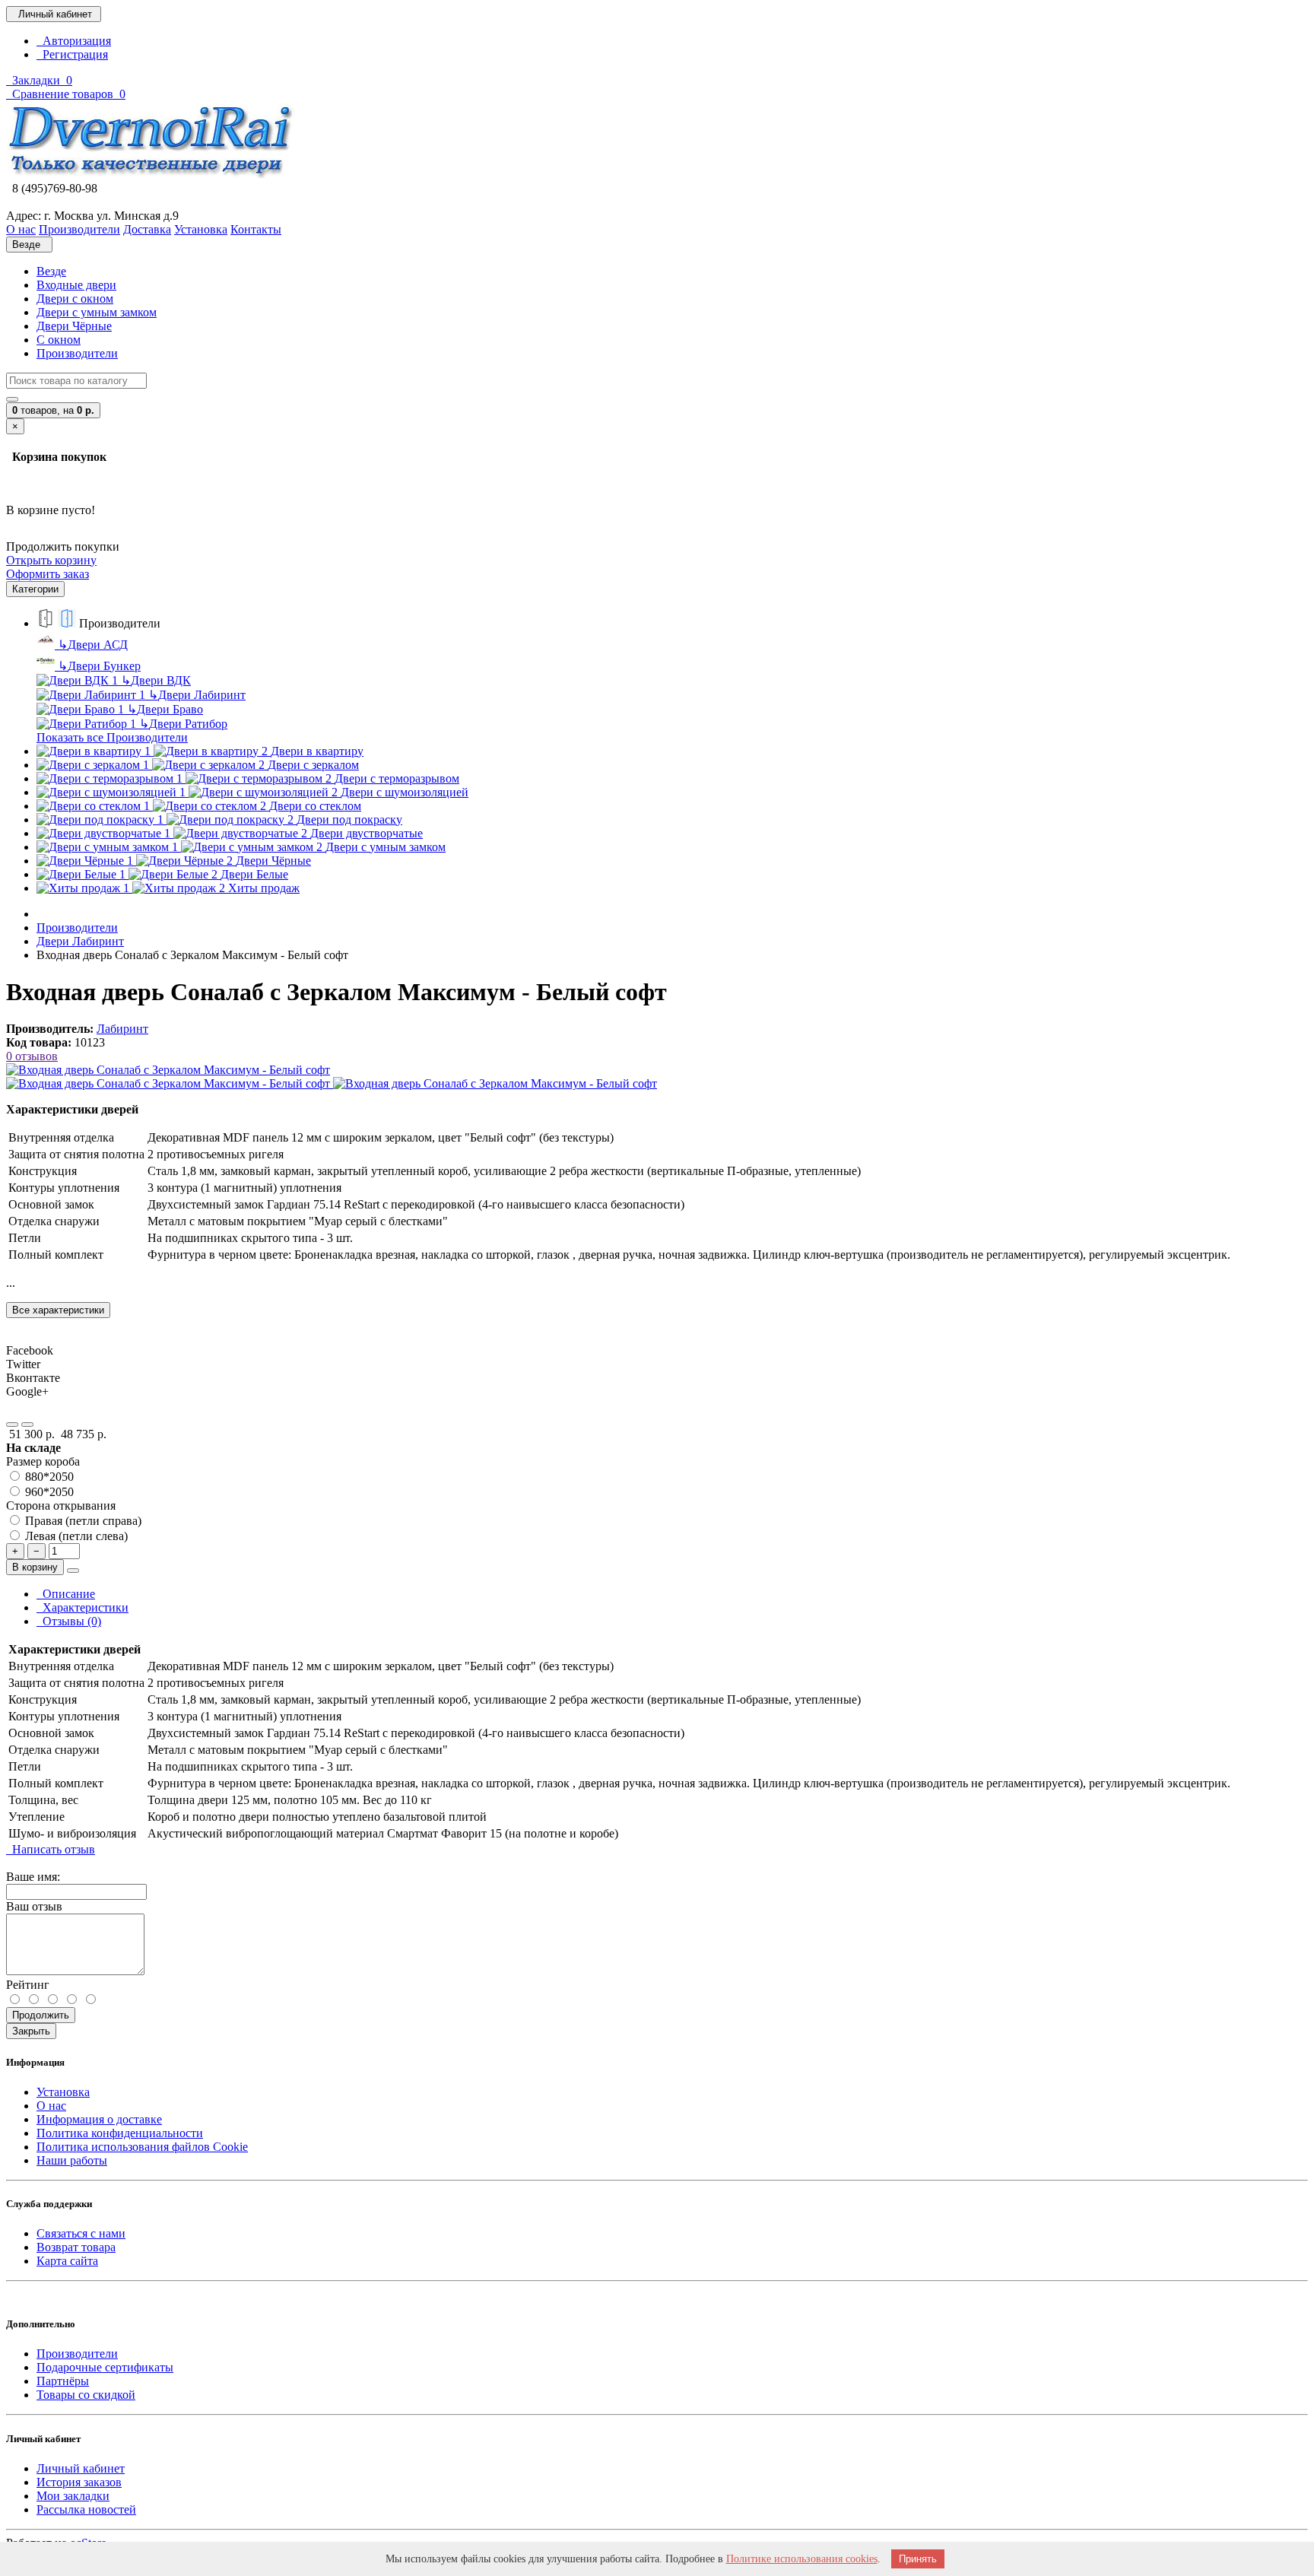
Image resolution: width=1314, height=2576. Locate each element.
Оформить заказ (48, 574)
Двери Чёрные (74, 326)
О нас (51, 2106)
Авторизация (74, 41)
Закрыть (31, 2031)
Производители (77, 353)
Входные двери (76, 285)
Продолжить (41, 2015)
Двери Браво (165, 709)
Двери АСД (93, 645)
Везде (51, 271)
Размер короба (43, 1461)
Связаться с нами (81, 2233)
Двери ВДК (156, 680)
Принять (918, 2559)
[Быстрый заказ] (73, 1571)
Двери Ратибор (183, 724)
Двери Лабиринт (197, 695)
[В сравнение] (27, 1425)
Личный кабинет (81, 2468)
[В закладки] (12, 1425)
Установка (63, 2092)
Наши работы (72, 2160)
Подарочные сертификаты (105, 2367)
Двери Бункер (99, 666)
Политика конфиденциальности (120, 2133)
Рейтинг (28, 1985)
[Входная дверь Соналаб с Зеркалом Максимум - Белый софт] (168, 1070)
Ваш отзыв (34, 1906)
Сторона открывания (61, 1506)
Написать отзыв (51, 1849)
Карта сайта (67, 2261)
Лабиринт (122, 1029)
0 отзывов (32, 1056)
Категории (35, 589)
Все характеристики (58, 1310)
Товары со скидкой (86, 2395)
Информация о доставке (99, 2119)
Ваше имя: (33, 1877)
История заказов (79, 2482)
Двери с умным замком (97, 312)
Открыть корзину (51, 560)
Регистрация (72, 54)
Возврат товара (76, 2247)
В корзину (35, 1567)
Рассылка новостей (86, 2509)
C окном (59, 340)
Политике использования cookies (802, 2559)
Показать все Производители (112, 737)
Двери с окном (75, 299)
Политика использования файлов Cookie (142, 2147)
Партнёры (63, 2381)
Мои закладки (73, 2496)
